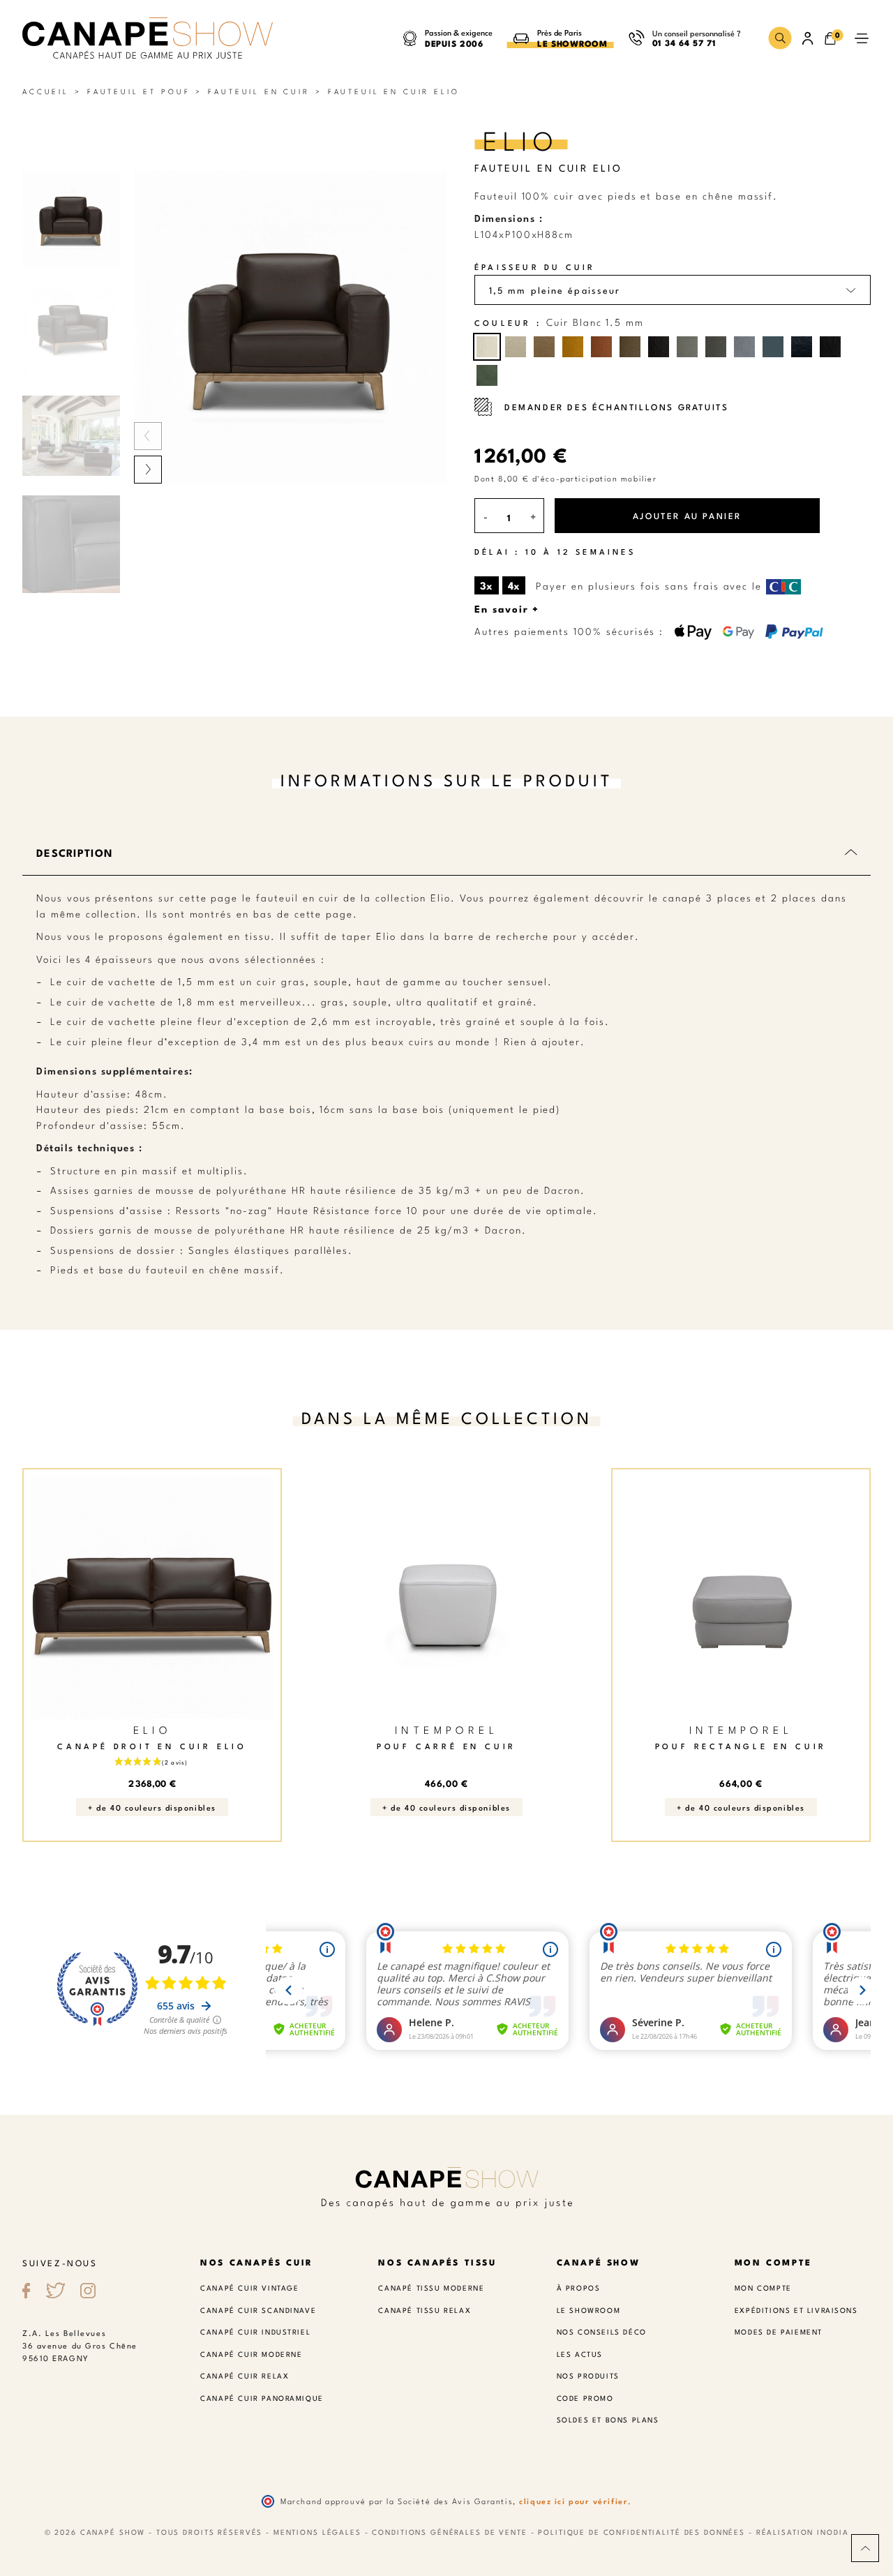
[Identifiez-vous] (808, 38)
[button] (780, 38)
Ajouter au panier (687, 515)
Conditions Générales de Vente (449, 2532)
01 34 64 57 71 (684, 42)
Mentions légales (317, 2532)
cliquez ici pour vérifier (573, 2501)
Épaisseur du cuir (535, 267)
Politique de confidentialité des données (641, 2532)
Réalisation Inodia (803, 2532)
